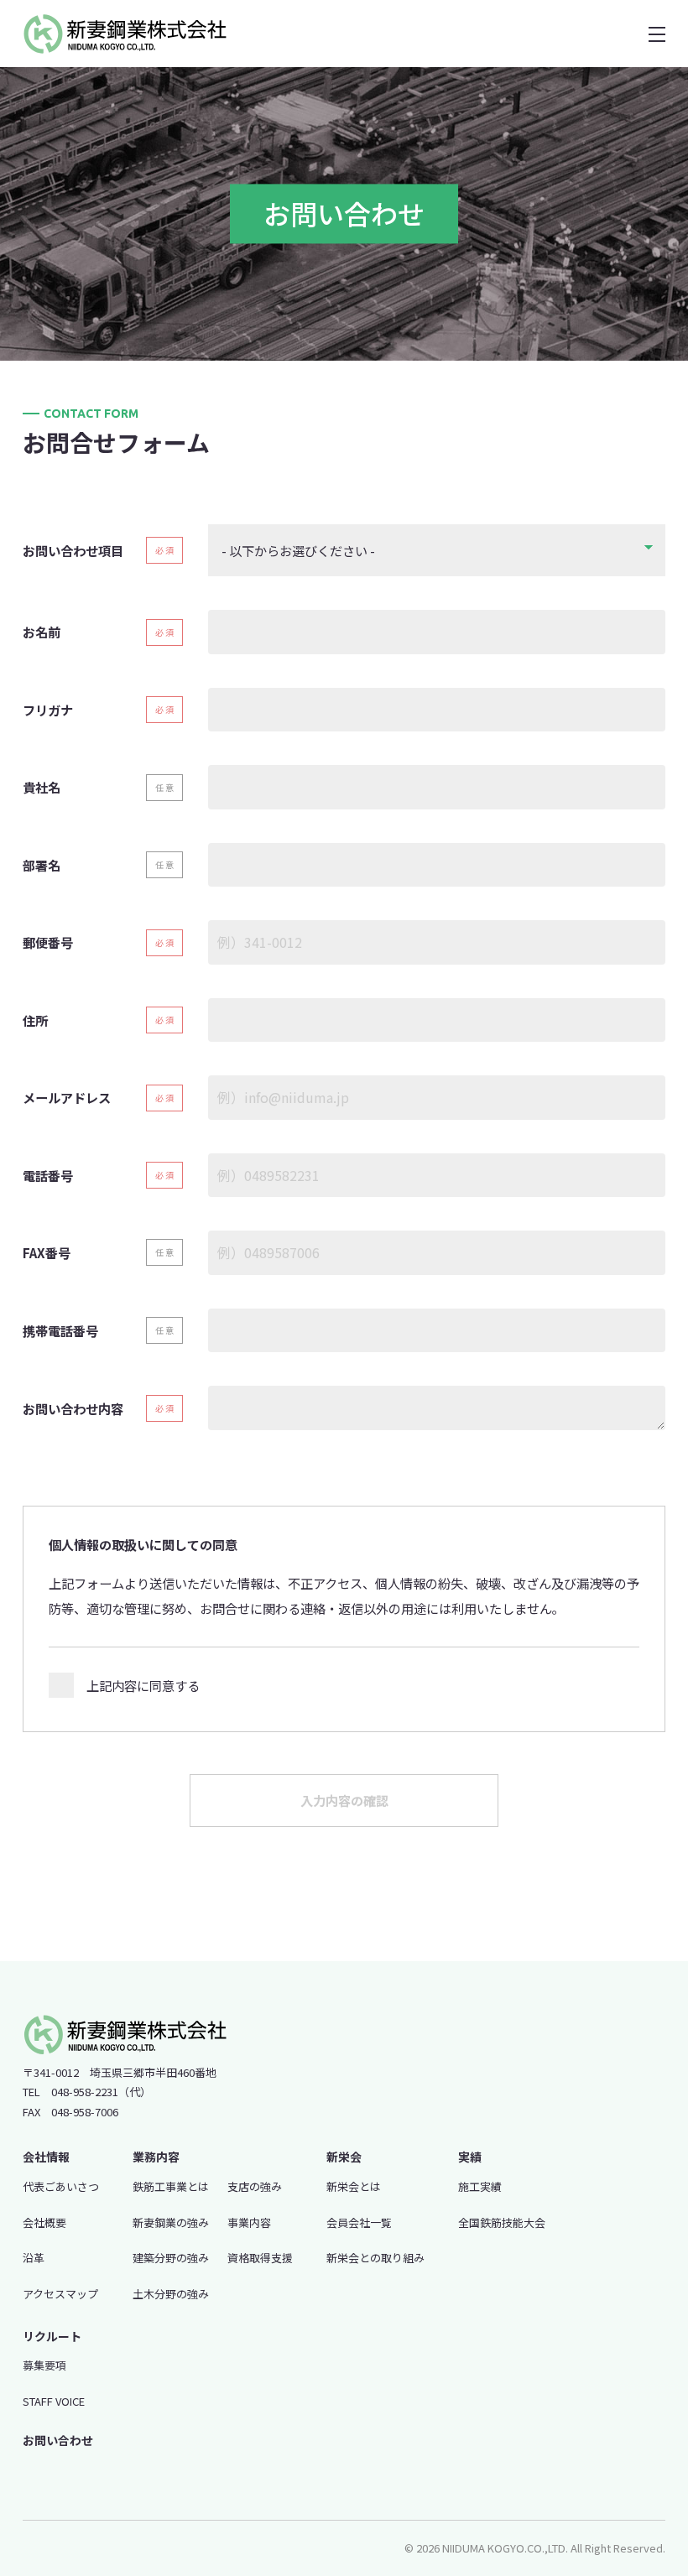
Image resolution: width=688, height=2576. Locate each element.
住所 (35, 1020)
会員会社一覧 (359, 2222)
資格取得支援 (260, 2258)
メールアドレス (67, 1097)
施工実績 (480, 2186)
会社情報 (46, 2157)
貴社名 (42, 787)
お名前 (42, 632)
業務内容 (156, 2157)
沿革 (34, 2258)
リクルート (52, 2336)
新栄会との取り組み (375, 2258)
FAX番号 (47, 1252)
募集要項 (44, 2365)
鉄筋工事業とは (171, 2186)
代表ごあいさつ (61, 2186)
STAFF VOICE (54, 2401)
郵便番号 (48, 942)
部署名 (42, 865)
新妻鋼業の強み (171, 2222)
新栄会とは (354, 2186)
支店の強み (255, 2186)
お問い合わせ (58, 2440)
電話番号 (48, 1175)
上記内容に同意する (143, 1685)
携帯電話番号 (60, 1330)
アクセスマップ (60, 2294)
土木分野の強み (171, 2294)
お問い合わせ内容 (73, 1408)
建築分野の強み (171, 2258)
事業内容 (249, 2222)
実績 (470, 2157)
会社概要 (44, 2222)
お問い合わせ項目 (73, 550)
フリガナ (48, 710)
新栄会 (344, 2157)
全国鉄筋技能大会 (502, 2222)
